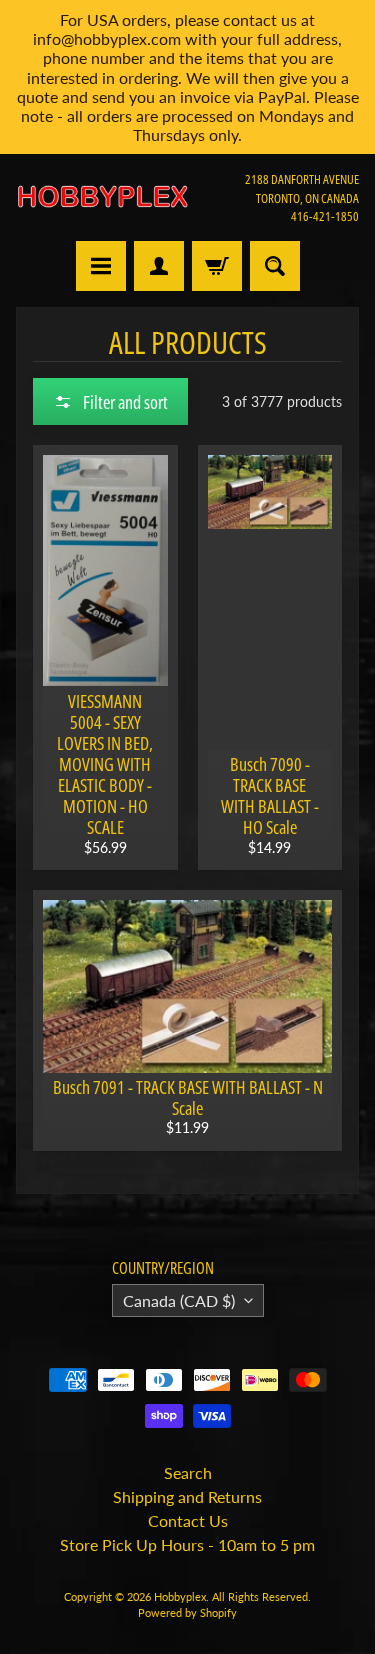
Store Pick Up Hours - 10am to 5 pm (187, 1544)
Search (188, 1472)
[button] (110, 401)
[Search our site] (275, 266)
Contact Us (188, 1520)
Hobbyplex (180, 1596)
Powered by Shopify (187, 1612)
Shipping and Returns (187, 1496)
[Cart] (217, 266)
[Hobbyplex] (102, 197)
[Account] (159, 266)
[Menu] (101, 266)
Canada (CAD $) (179, 1300)
